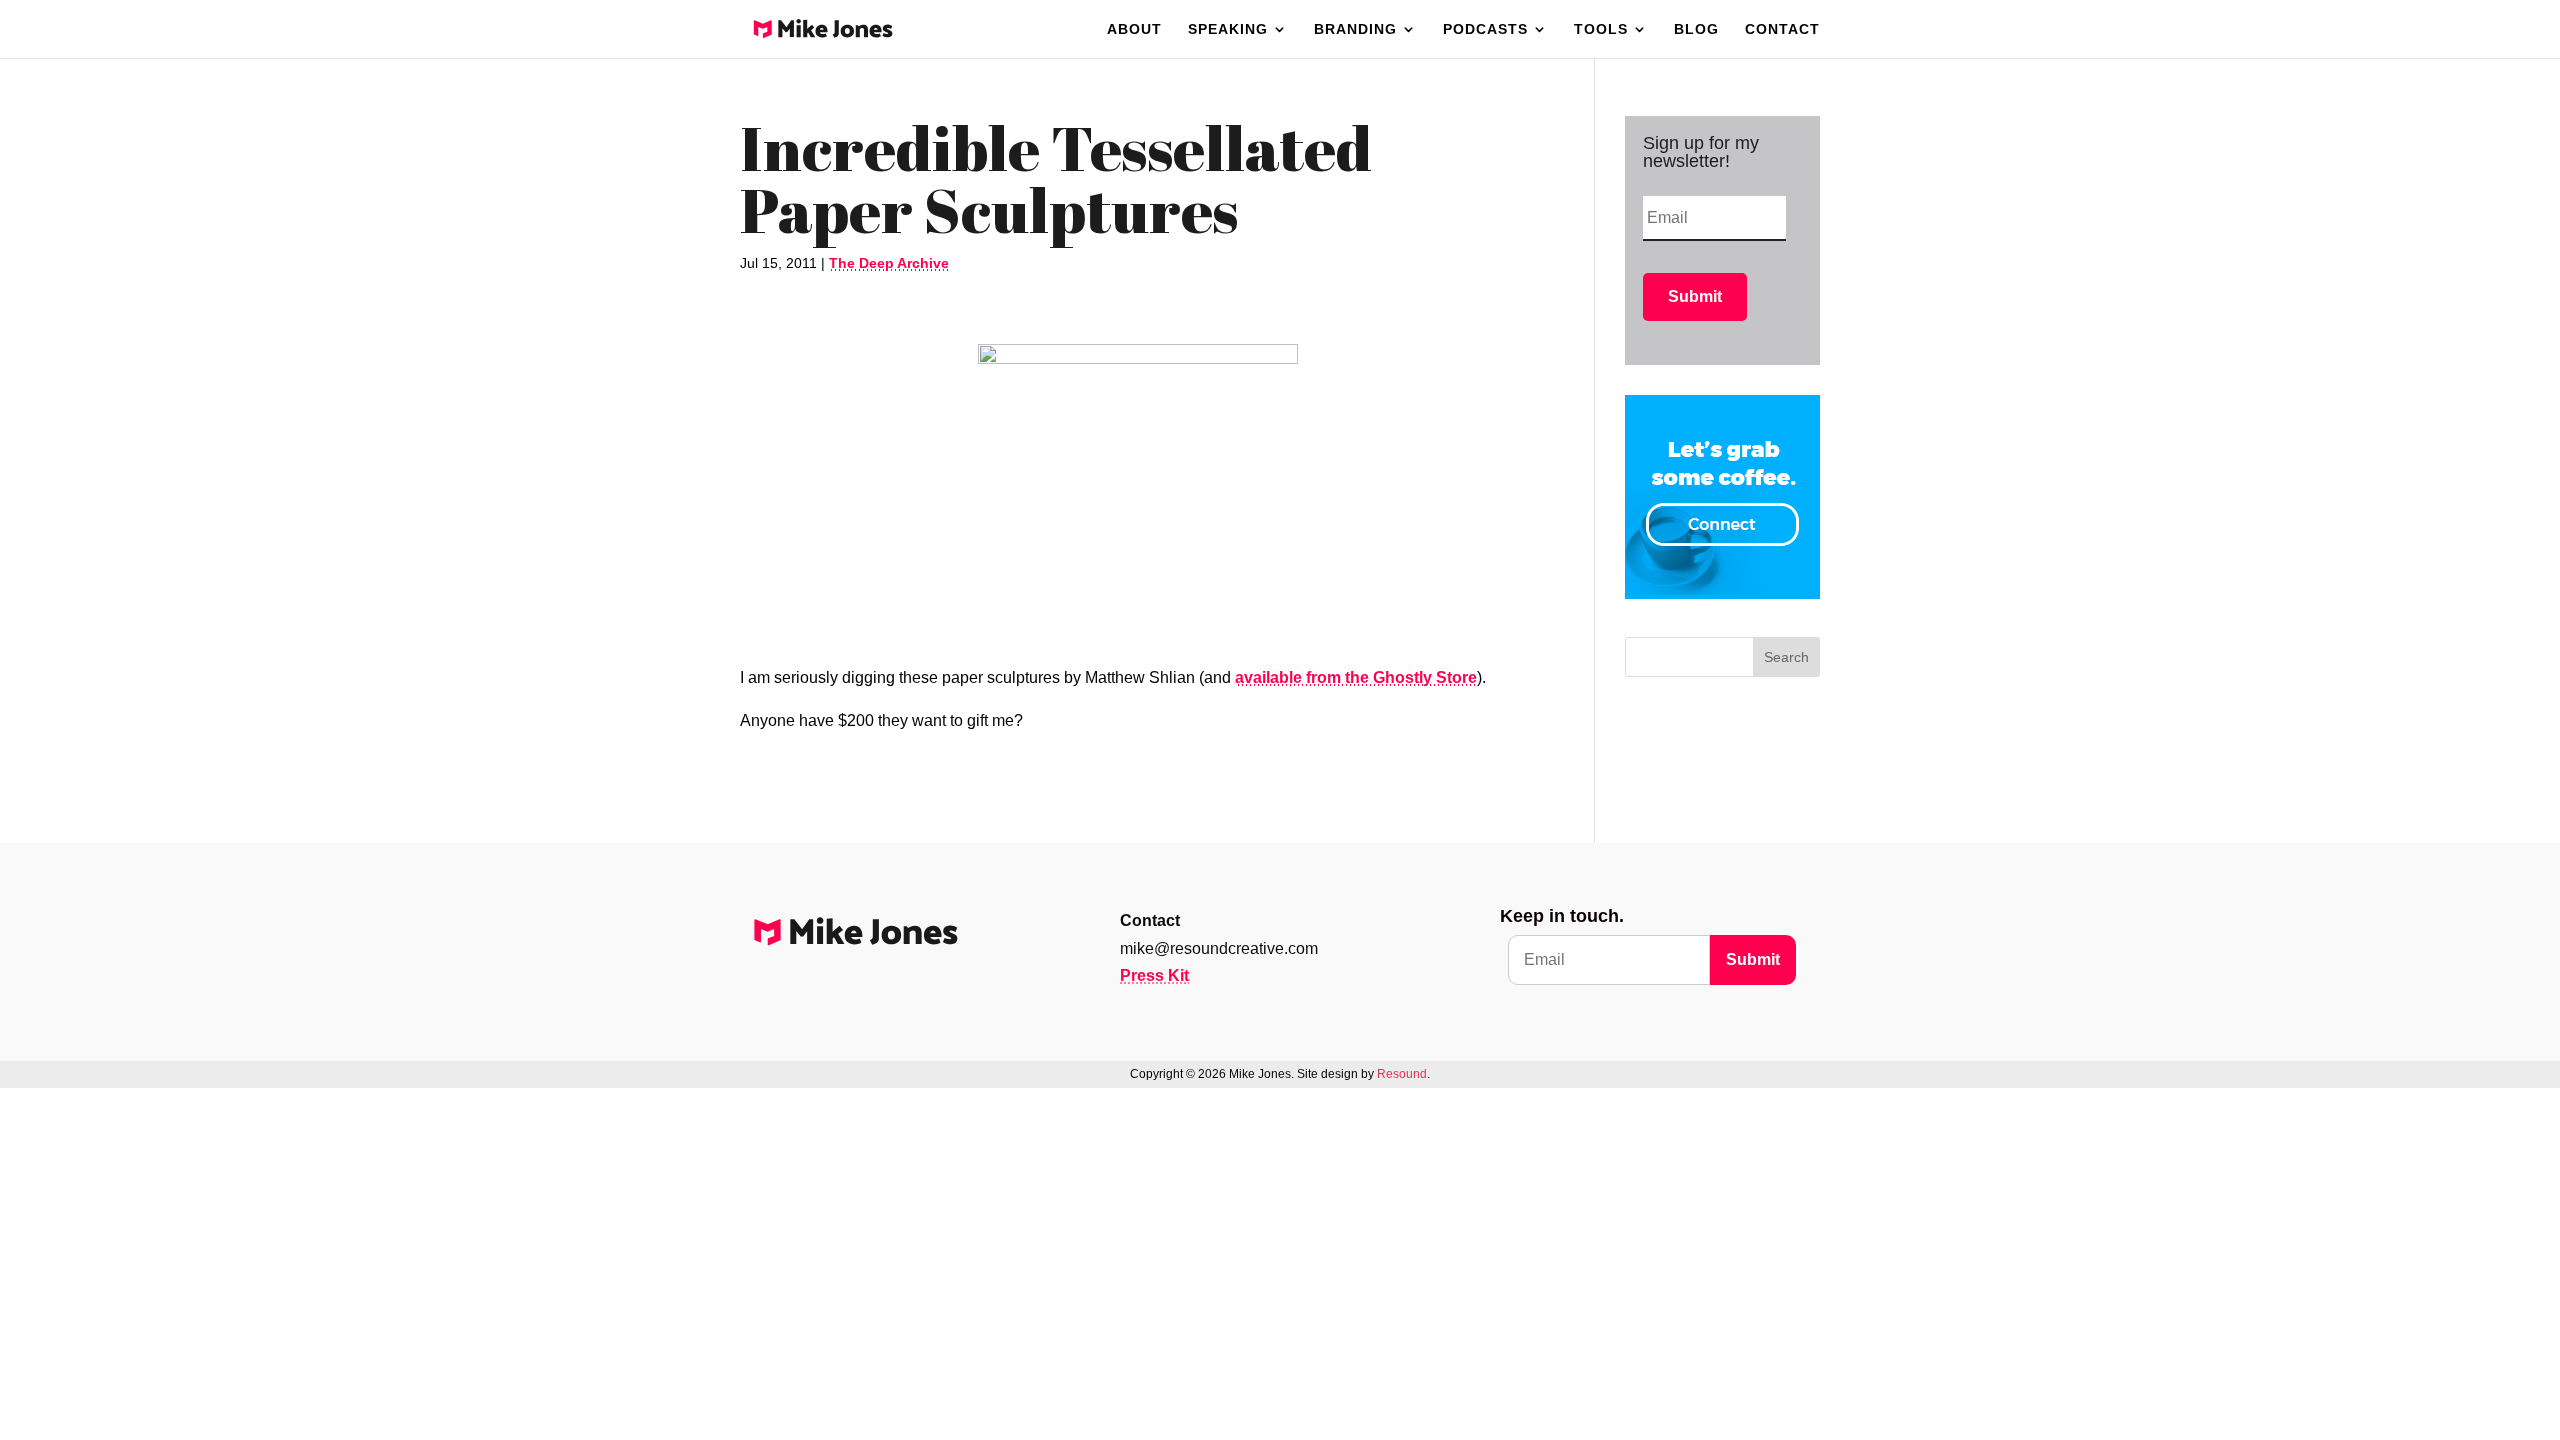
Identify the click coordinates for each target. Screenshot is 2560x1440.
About (1134, 29)
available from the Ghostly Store (1356, 677)
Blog (1696, 29)
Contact (1782, 29)
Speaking (1228, 29)
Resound (1402, 1074)
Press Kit (1154, 975)
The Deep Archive (889, 263)
